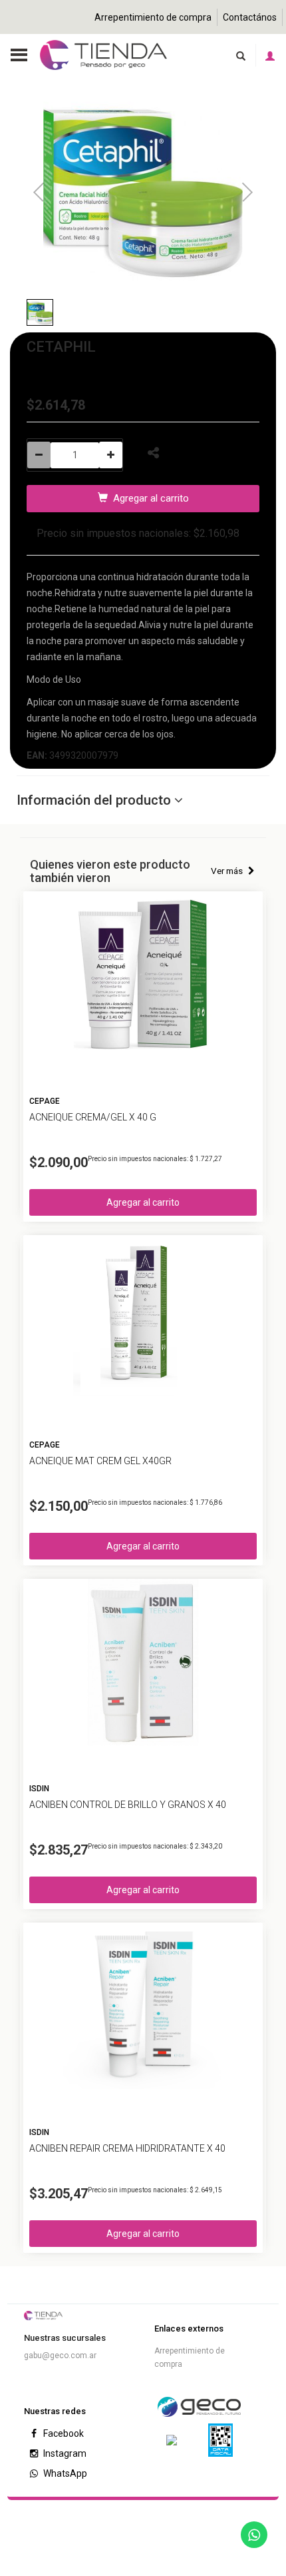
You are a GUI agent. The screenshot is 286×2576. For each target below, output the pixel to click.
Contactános (250, 17)
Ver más (228, 871)
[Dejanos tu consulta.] (254, 2535)
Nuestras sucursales (65, 2338)
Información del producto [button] (95, 800)
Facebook (63, 2433)
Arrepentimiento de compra (153, 17)
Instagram (64, 2453)
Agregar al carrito (148, 498)
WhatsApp (64, 2473)
